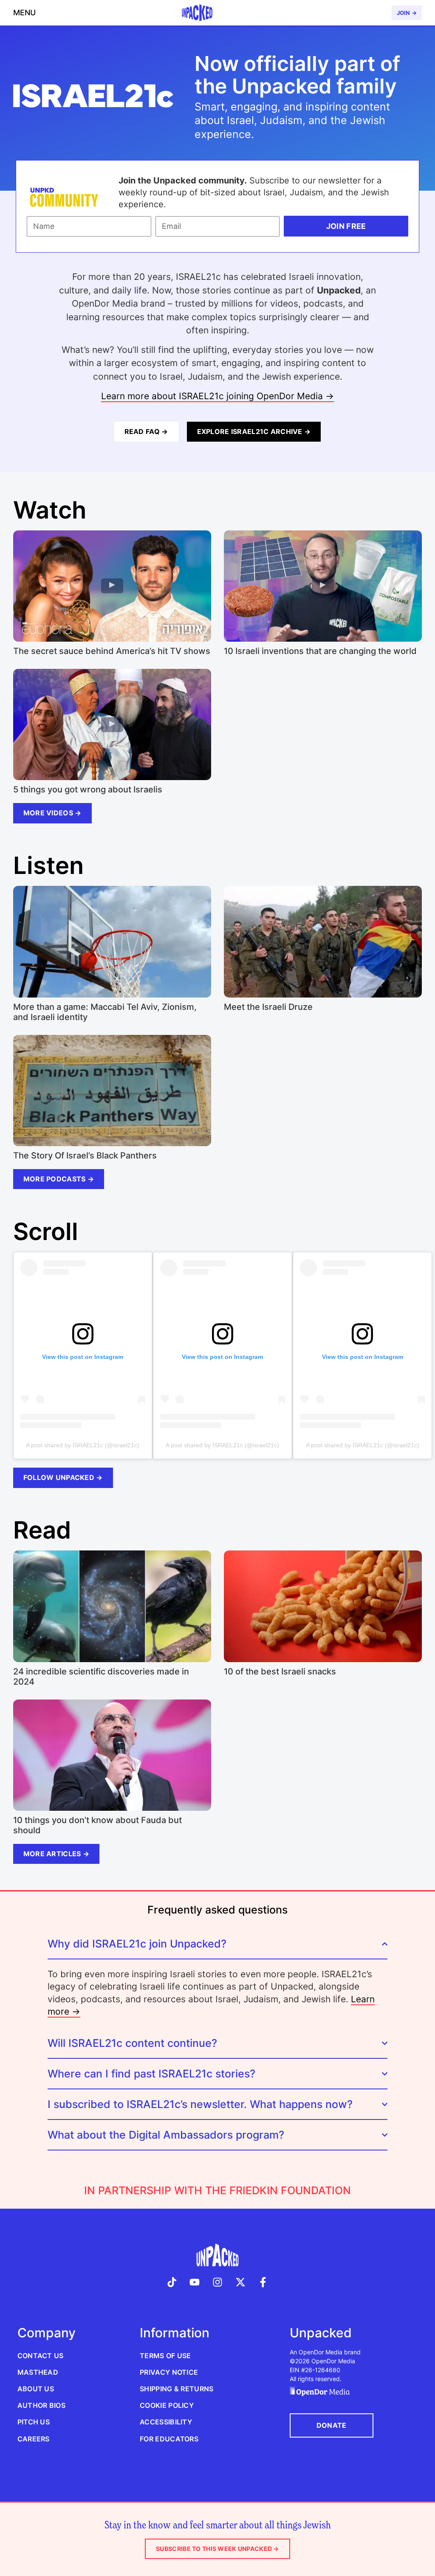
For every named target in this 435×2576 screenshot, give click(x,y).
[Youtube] (195, 2282)
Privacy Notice (169, 2372)
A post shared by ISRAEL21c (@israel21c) (83, 1445)
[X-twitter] (240, 2282)
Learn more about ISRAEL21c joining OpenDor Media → (217, 396)
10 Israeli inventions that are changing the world (320, 651)
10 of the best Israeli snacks (280, 1671)
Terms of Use (165, 2356)
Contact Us (41, 2356)
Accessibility (166, 2422)
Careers (34, 2439)
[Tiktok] (172, 2282)
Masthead (38, 2372)
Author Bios (41, 2405)
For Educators (169, 2439)
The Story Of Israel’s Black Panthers (85, 1156)
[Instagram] (217, 2282)
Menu (24, 13)
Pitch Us (34, 2422)
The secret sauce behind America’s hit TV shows (112, 651)
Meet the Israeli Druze (268, 1007)
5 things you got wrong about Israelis (88, 789)
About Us (36, 2389)
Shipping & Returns (177, 2389)
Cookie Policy (167, 2405)
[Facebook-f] (263, 2282)
